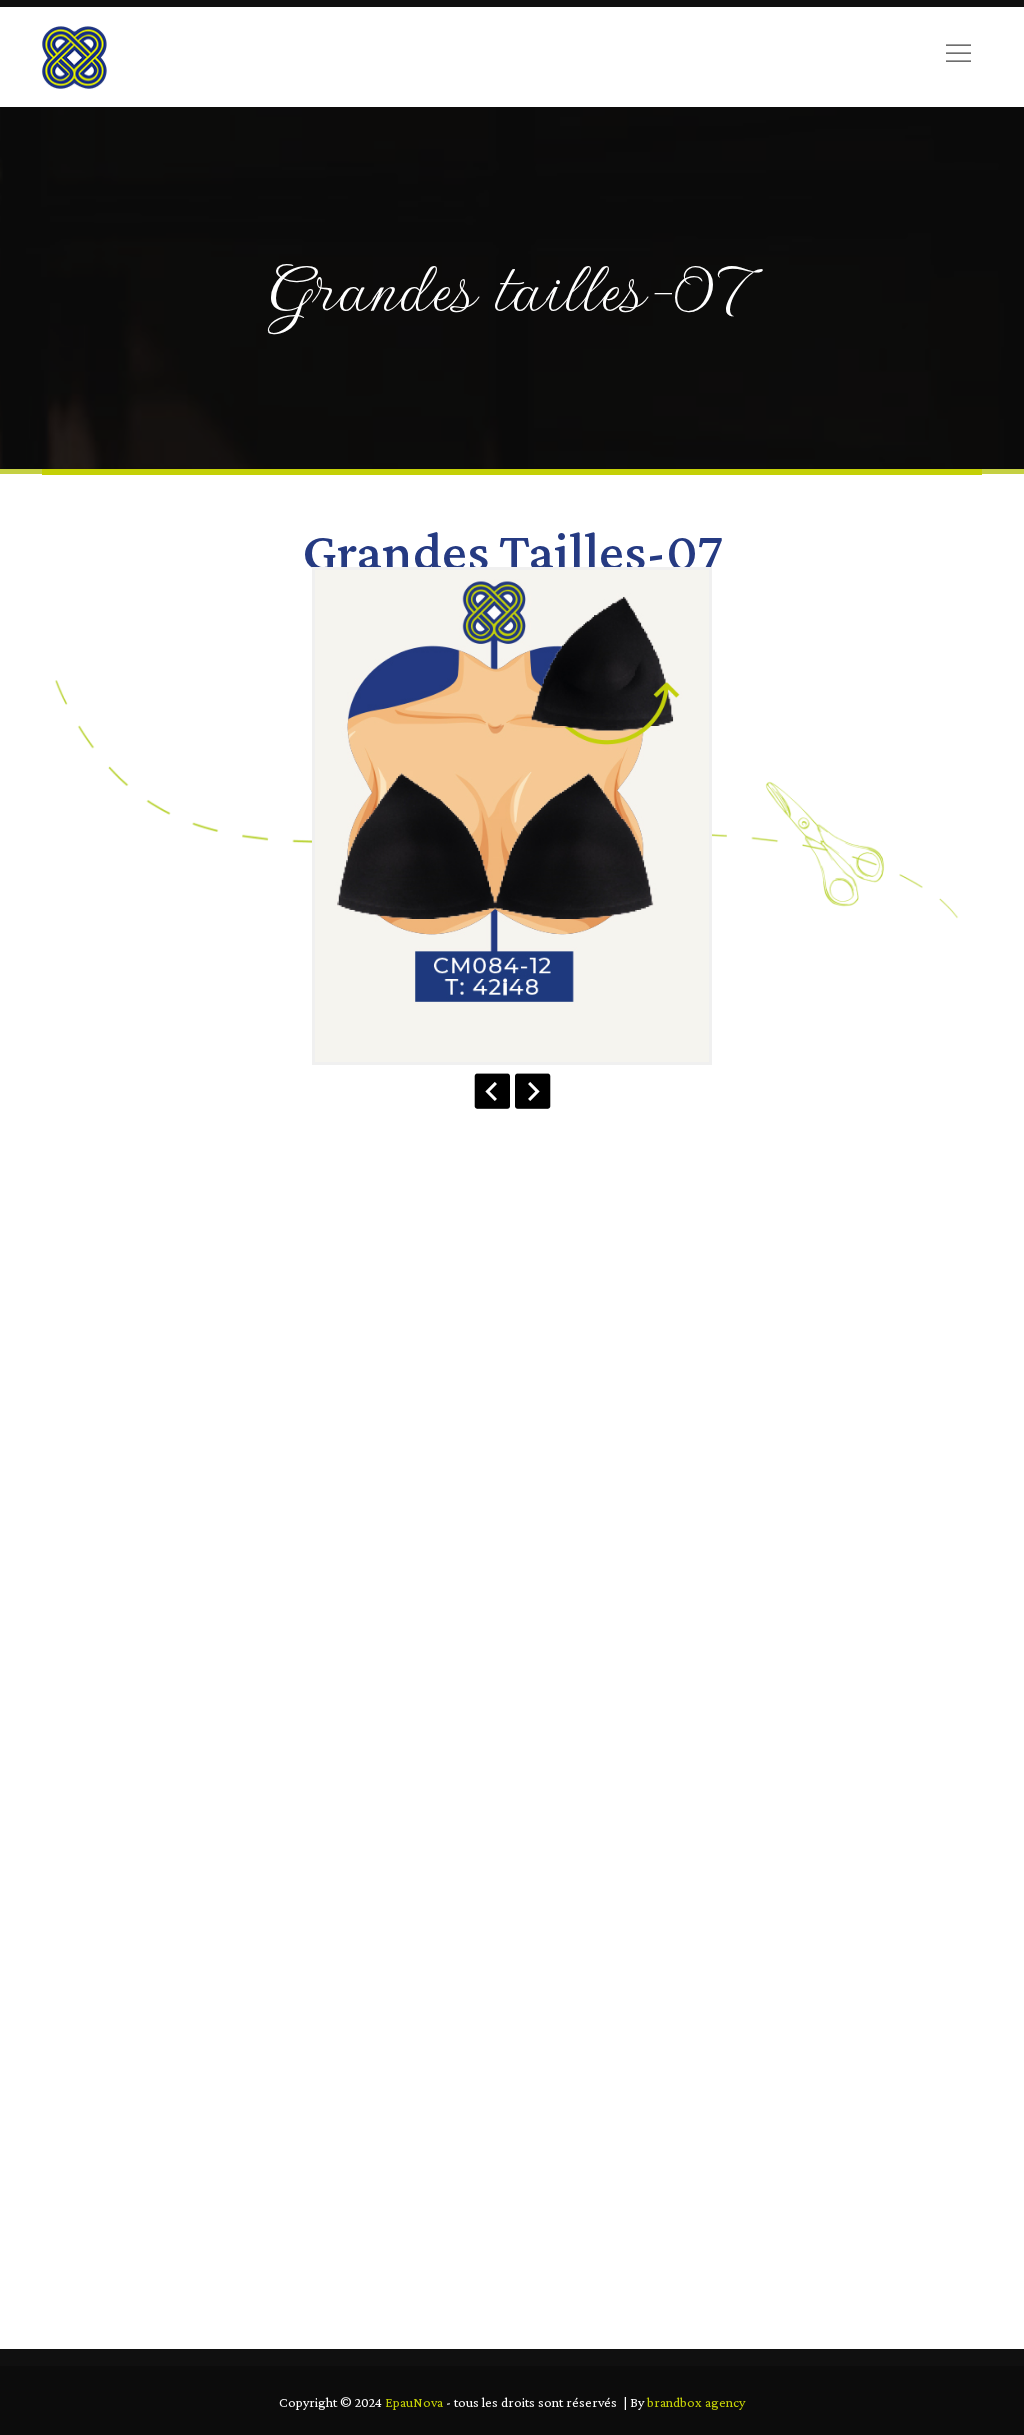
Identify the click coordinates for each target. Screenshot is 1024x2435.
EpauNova (414, 2402)
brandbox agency (696, 2402)
